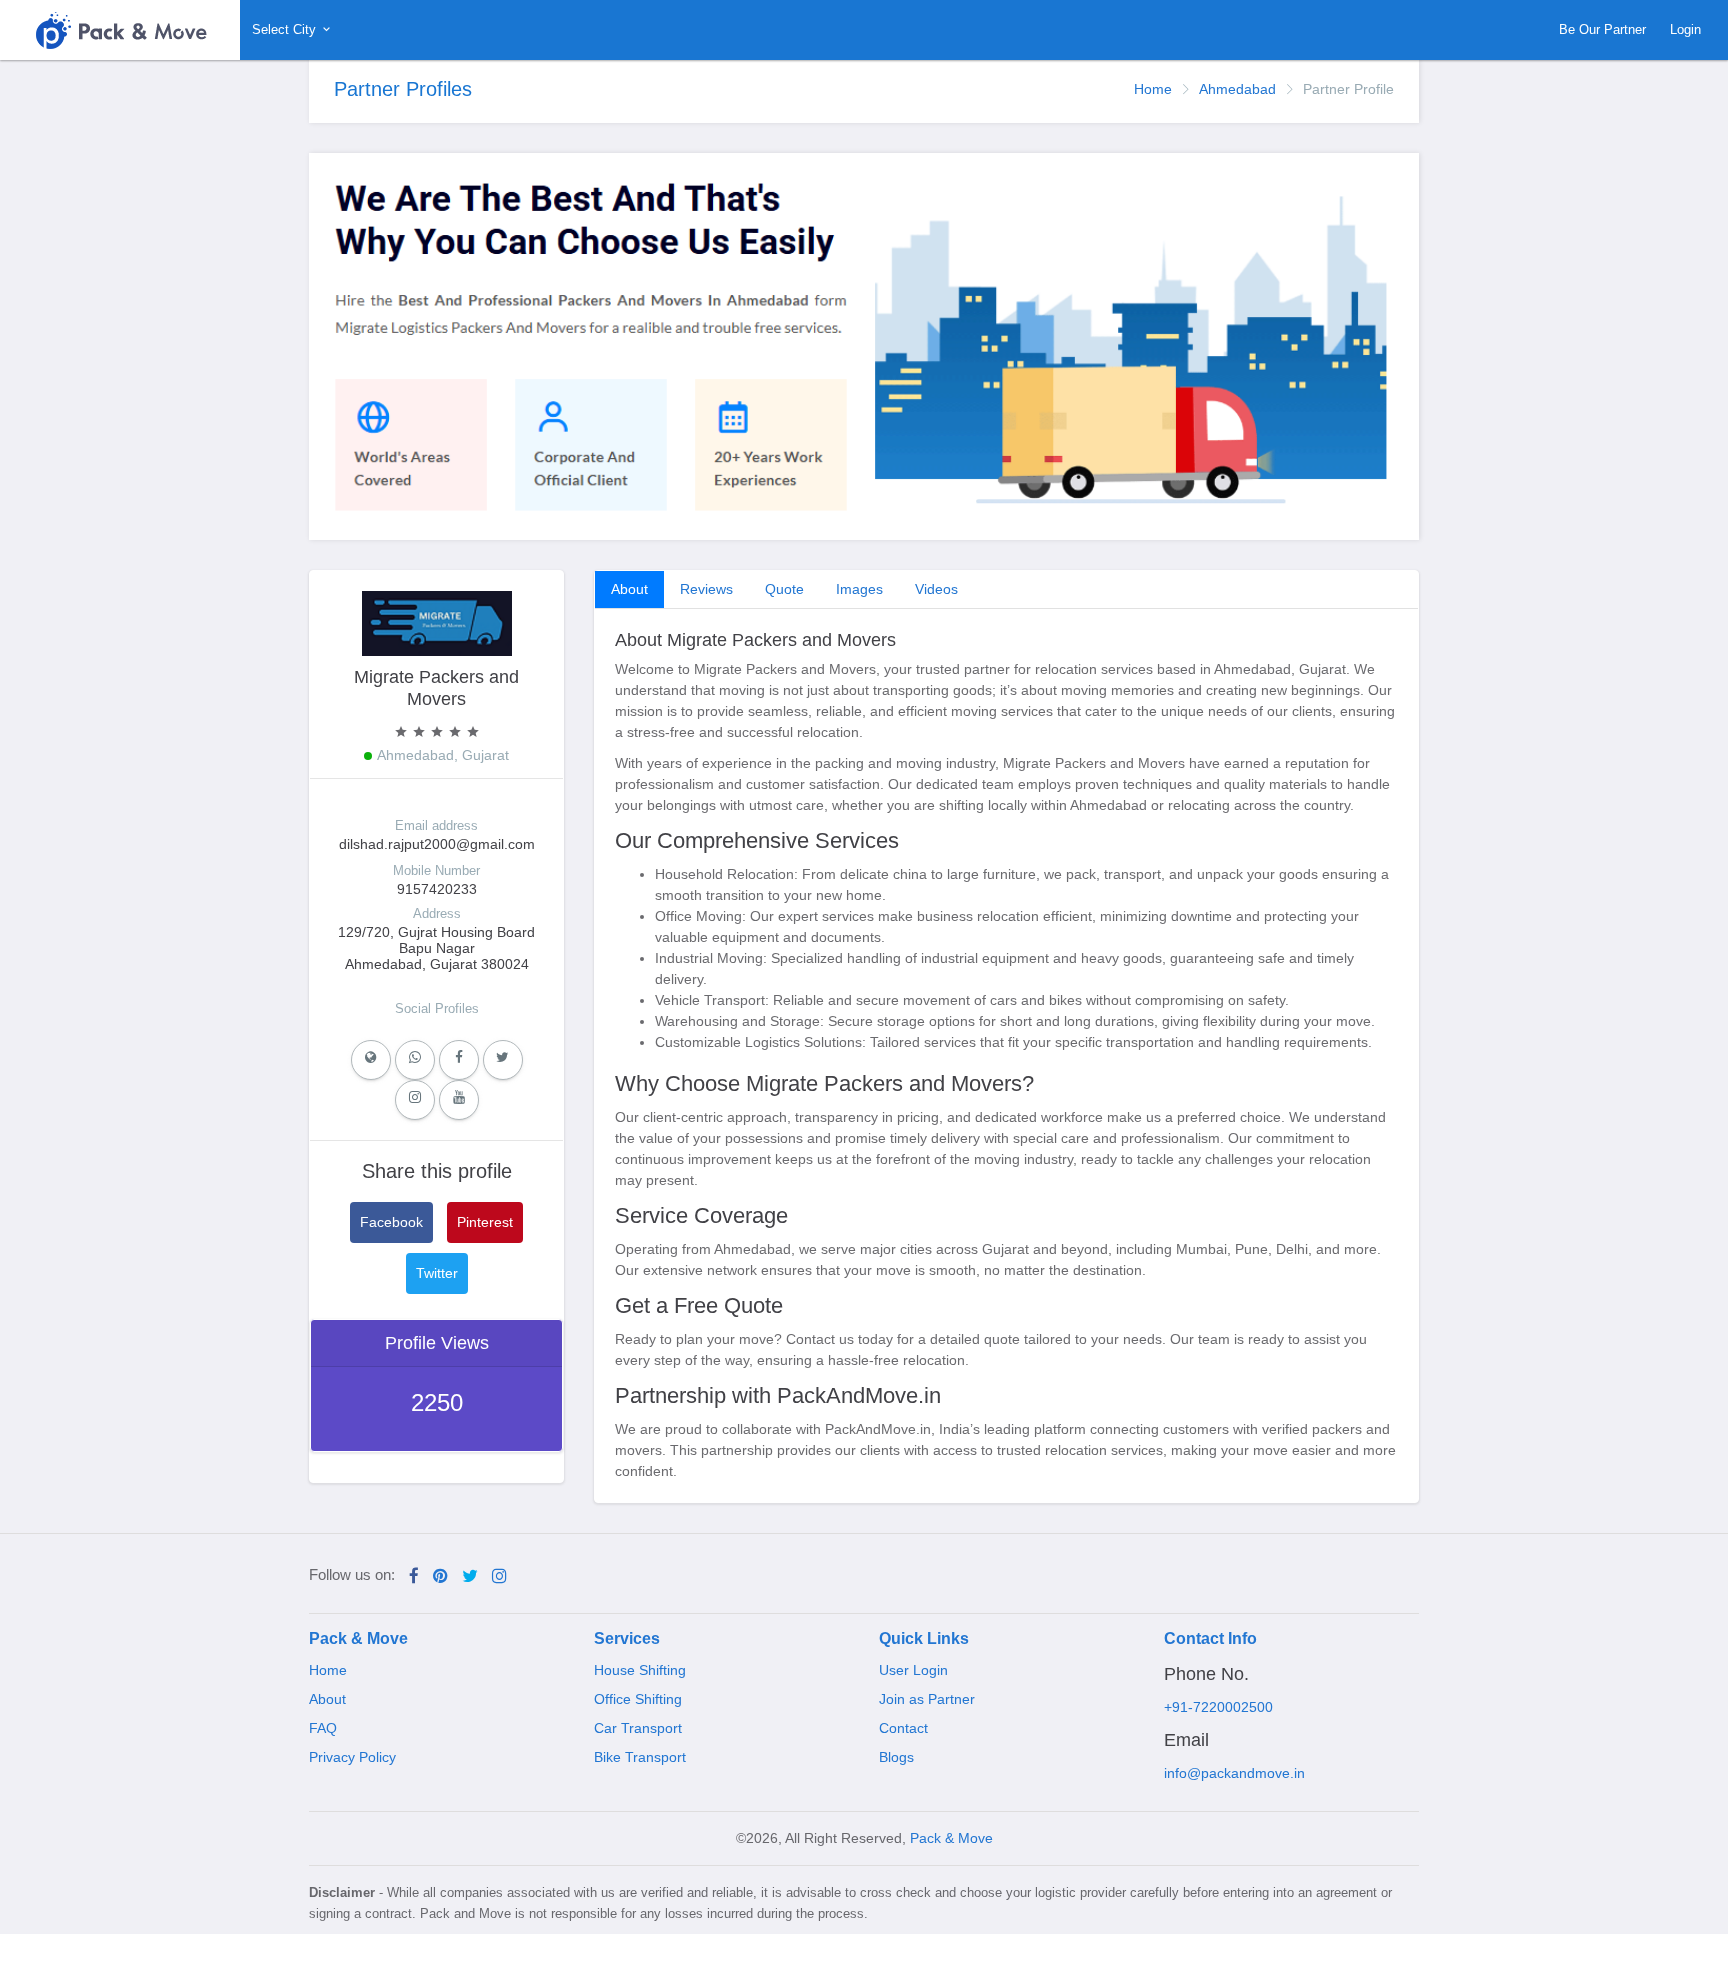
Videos (936, 589)
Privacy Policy (352, 1757)
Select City (286, 29)
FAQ (323, 1728)
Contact (903, 1728)
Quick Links (924, 1638)
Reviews (706, 589)
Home (1153, 89)
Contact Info (1210, 1638)
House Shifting (640, 1670)
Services (627, 1638)
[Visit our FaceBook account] (414, 1576)
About (629, 589)
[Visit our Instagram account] (499, 1576)
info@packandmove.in (1234, 1773)
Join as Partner (927, 1699)
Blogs (896, 1757)
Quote (784, 589)
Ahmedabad (1237, 89)
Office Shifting (638, 1699)
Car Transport (638, 1728)
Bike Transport (640, 1757)
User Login (913, 1670)
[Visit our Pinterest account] (440, 1576)
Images (859, 589)
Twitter (437, 1273)
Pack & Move (358, 1638)
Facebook (391, 1222)
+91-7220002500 (1218, 1707)
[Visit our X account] (470, 1576)
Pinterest (485, 1222)
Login (1685, 29)
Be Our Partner (1602, 29)
